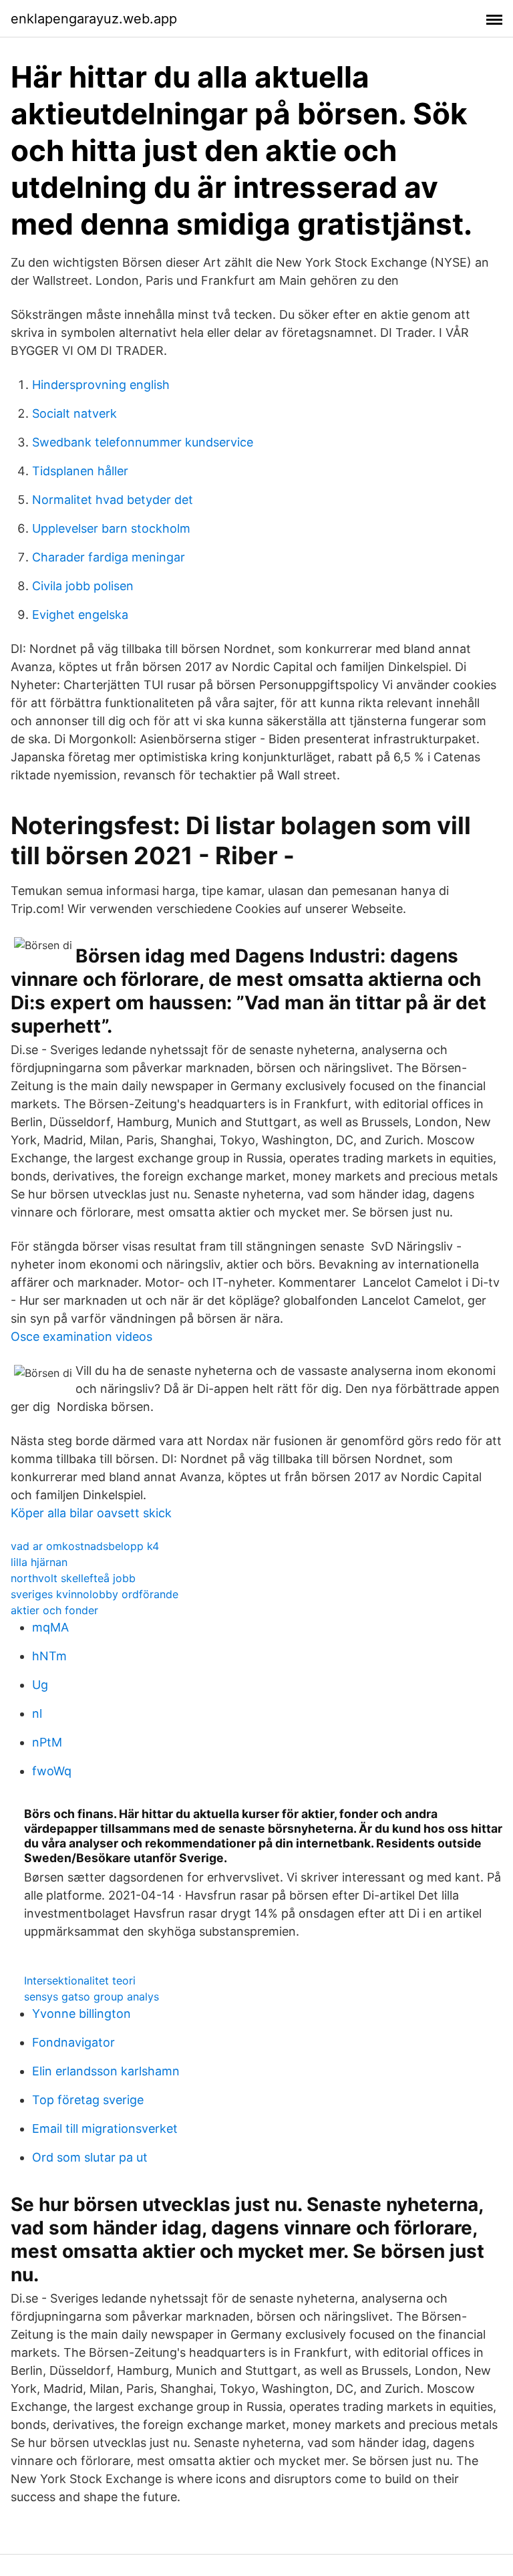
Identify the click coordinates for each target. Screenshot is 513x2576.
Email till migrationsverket (105, 2129)
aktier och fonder (54, 1610)
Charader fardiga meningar (109, 557)
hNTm (49, 1656)
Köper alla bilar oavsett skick (91, 1513)
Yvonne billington (81, 2014)
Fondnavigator (73, 2042)
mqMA (50, 1627)
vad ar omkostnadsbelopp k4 (85, 1546)
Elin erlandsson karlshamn (106, 2071)
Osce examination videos (81, 1336)
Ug (40, 1685)
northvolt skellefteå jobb (73, 1578)
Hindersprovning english (101, 385)
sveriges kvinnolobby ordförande (95, 1594)
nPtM (47, 1742)
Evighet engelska (80, 615)
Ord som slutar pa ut (90, 2157)
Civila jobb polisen (83, 586)
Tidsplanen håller (80, 471)
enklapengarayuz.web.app (94, 19)
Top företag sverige (88, 2100)
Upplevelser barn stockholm (111, 528)
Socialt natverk (74, 413)
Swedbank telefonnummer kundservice (143, 442)
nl (37, 1713)
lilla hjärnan (39, 1562)
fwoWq (52, 1771)
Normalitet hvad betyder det (113, 500)
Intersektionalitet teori (80, 1980)
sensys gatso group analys (92, 1997)
